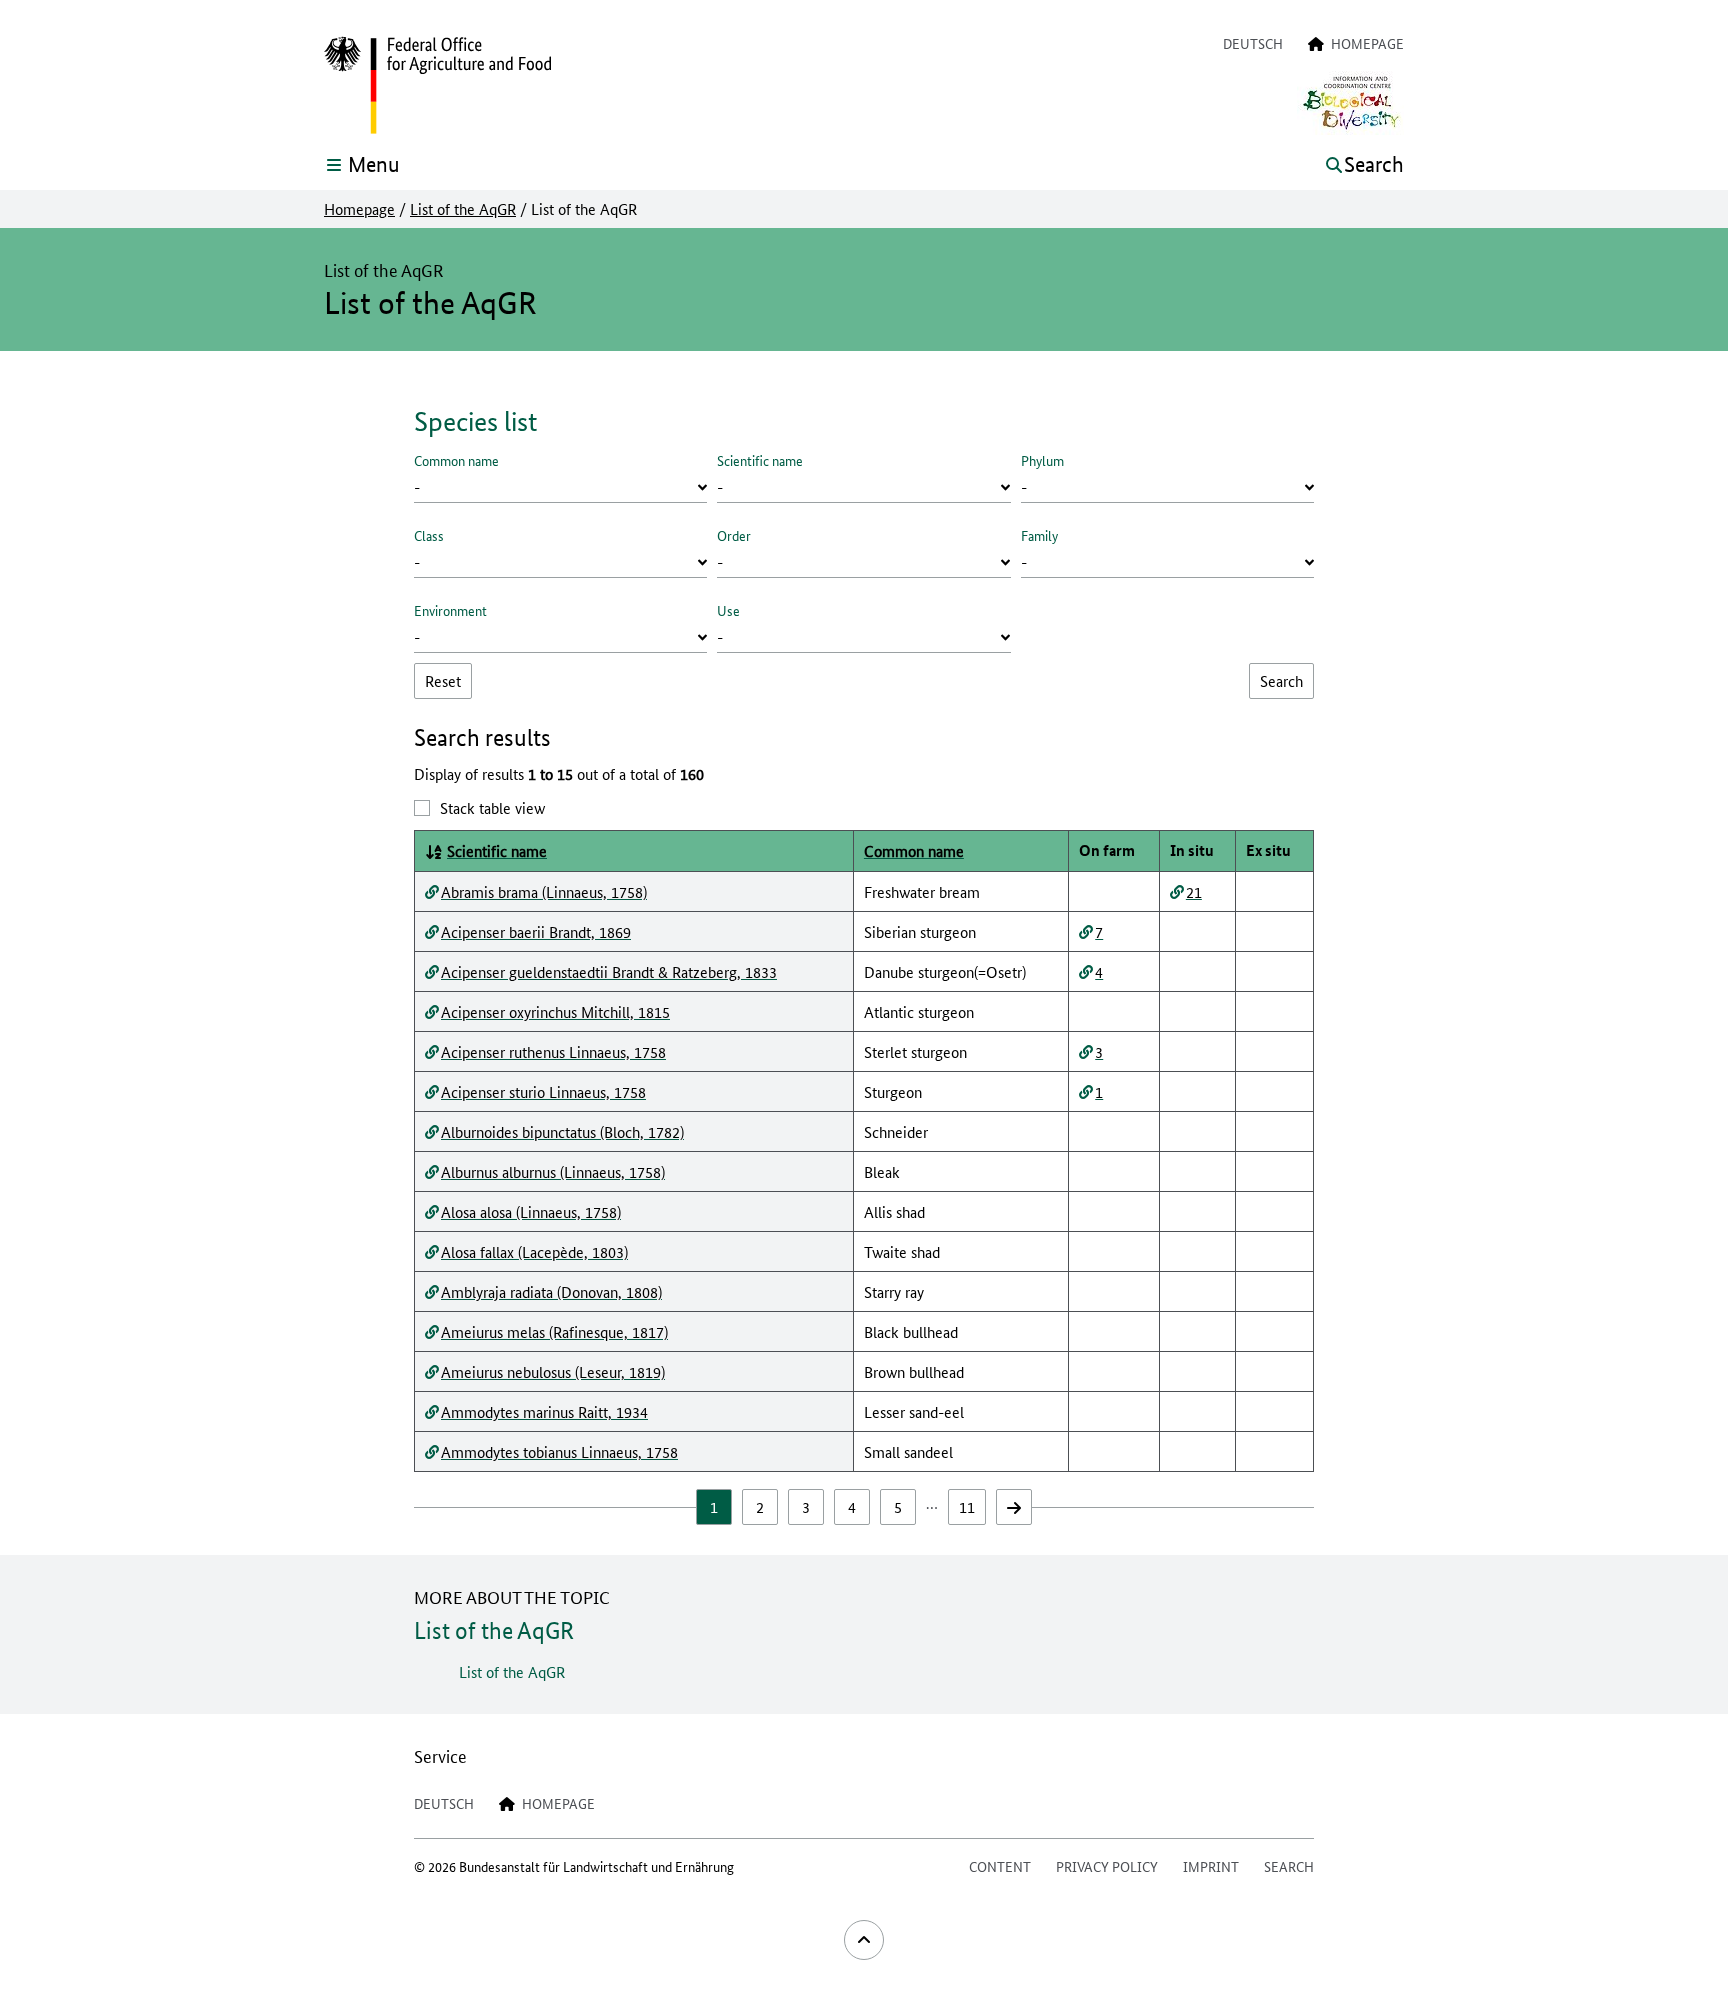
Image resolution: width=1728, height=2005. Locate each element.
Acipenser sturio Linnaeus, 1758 (543, 1091)
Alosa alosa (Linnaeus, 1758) (531, 1211)
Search (1289, 1866)
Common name (456, 460)
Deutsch (1253, 43)
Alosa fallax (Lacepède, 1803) (534, 1251)
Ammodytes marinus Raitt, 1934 (544, 1411)
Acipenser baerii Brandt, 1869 (536, 931)
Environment (450, 610)
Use (728, 610)
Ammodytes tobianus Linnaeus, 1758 (559, 1451)
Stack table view (492, 807)
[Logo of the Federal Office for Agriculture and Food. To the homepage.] (437, 86)
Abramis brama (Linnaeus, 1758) (544, 891)
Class (429, 535)
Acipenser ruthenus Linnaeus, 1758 (553, 1051)
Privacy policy (1107, 1866)
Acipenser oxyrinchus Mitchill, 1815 (555, 1011)
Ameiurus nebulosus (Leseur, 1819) (553, 1371)
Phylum (1042, 460)
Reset (443, 680)
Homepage (359, 209)
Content (1000, 1866)
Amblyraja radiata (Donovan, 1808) (551, 1291)
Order (734, 535)
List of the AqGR (463, 209)
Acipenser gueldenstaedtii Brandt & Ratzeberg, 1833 (609, 971)
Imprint (1211, 1866)
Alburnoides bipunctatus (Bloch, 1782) (562, 1131)
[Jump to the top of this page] (864, 1940)
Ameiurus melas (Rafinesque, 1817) (554, 1331)
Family (1039, 535)
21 (1194, 891)
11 (967, 1506)
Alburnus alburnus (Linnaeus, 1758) (553, 1171)
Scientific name (760, 460)
